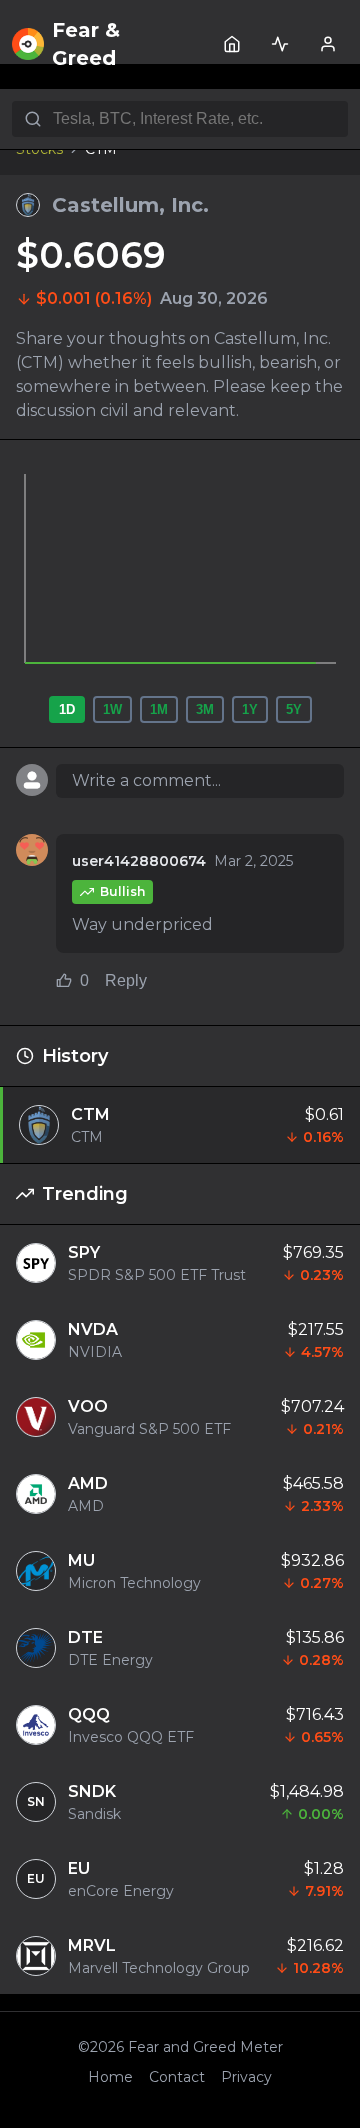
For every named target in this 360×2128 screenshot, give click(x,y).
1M (159, 709)
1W (112, 709)
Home (110, 2077)
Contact (177, 2077)
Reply (126, 980)
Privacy (246, 2077)
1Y (250, 709)
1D (67, 709)
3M (205, 709)
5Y (294, 709)
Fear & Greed (86, 44)
